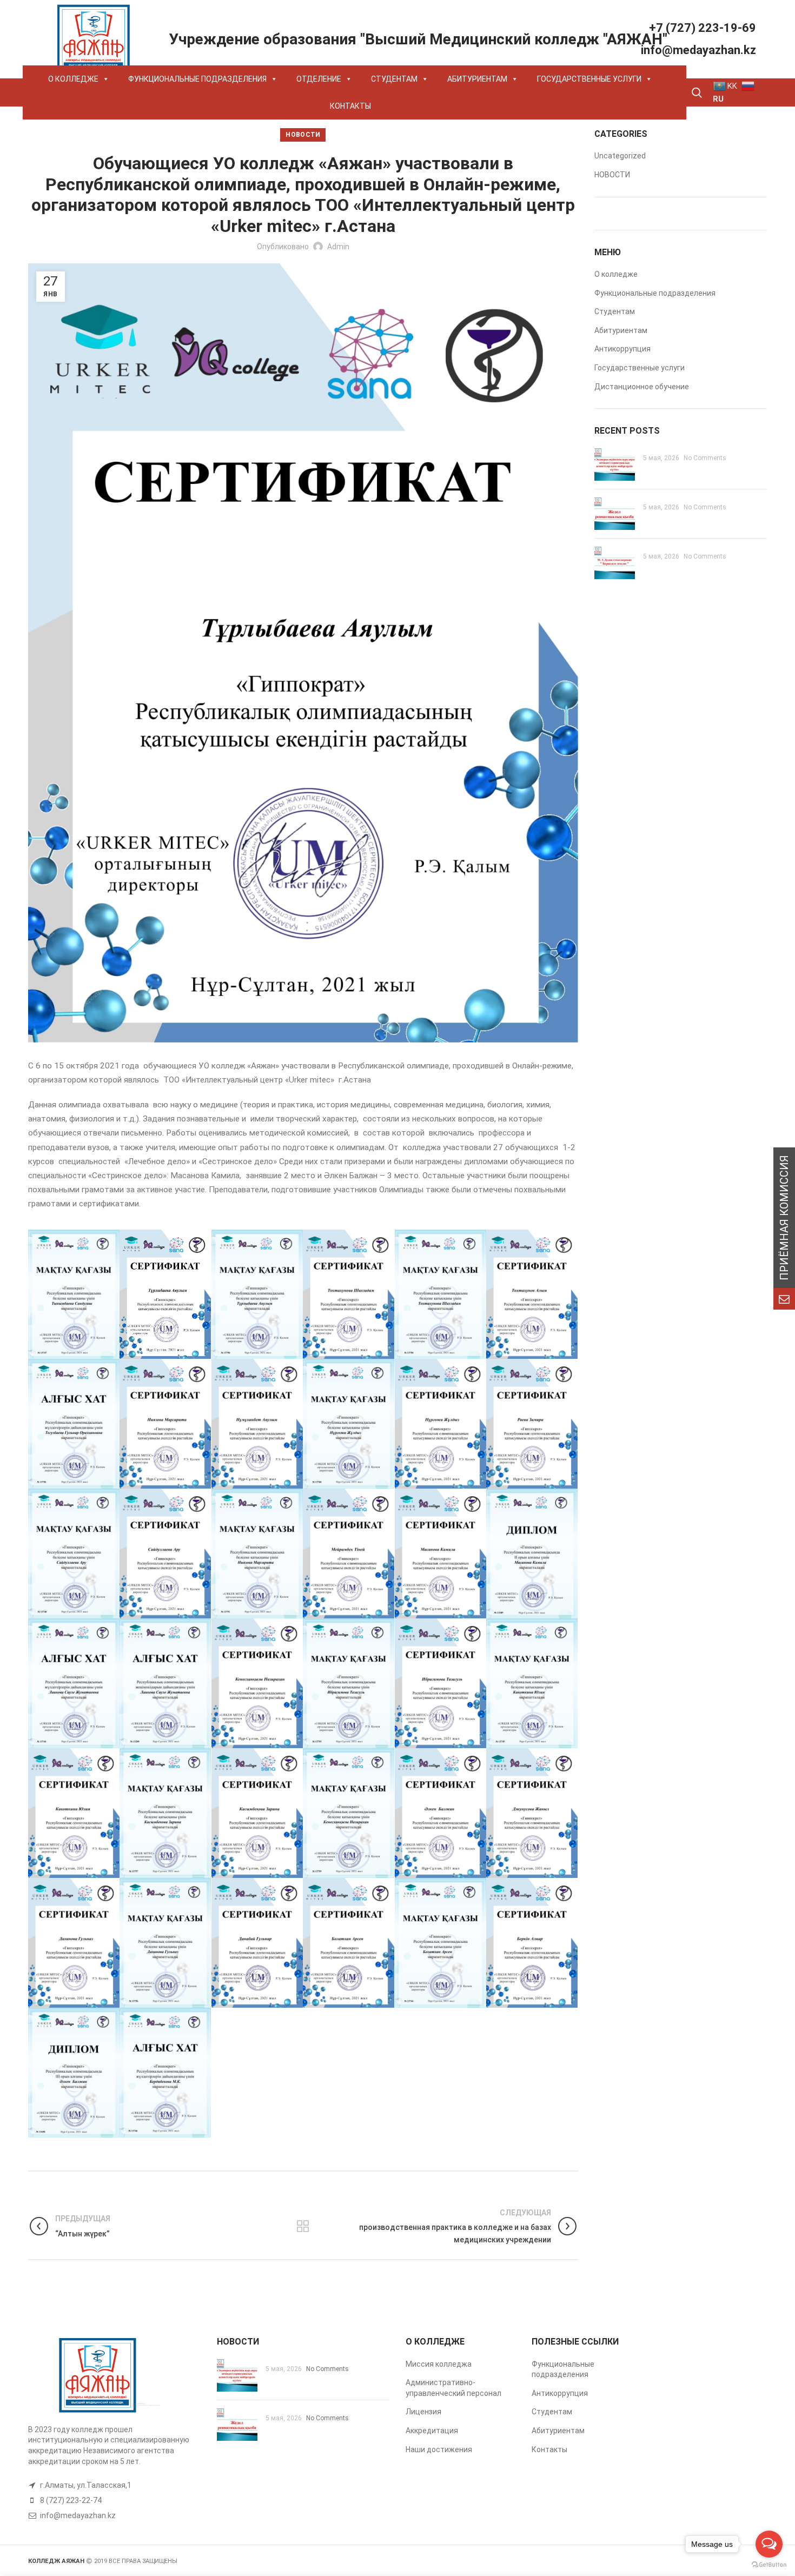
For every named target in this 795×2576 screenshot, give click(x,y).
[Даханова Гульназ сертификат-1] (74, 1943)
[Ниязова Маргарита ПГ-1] (257, 1553)
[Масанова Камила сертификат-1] (441, 1553)
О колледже (616, 274)
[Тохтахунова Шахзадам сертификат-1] (349, 1294)
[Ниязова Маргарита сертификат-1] (165, 1424)
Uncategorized (620, 156)
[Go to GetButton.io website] (769, 2565)
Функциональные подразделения (655, 293)
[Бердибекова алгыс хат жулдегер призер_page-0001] (165, 2073)
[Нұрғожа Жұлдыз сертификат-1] (441, 1424)
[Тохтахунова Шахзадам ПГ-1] (441, 1294)
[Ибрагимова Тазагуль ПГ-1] (349, 1683)
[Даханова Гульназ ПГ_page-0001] (165, 1943)
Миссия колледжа (439, 2364)
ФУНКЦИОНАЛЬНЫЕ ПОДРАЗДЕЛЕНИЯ (197, 79)
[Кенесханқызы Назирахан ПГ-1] (349, 1813)
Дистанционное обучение (642, 387)
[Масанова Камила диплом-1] (532, 1553)
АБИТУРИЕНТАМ (477, 79)
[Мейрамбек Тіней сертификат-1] (349, 1553)
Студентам (615, 311)
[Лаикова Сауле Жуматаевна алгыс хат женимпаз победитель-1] (165, 1683)
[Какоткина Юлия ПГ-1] (532, 1683)
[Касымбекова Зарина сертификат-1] (257, 1813)
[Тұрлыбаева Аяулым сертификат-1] (165, 1294)
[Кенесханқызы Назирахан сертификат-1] (257, 1683)
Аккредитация (432, 2431)
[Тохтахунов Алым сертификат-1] (532, 1294)
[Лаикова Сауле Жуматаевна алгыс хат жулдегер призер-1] (74, 1683)
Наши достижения (439, 2449)
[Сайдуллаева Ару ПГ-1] (74, 1553)
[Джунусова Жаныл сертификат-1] (532, 1813)
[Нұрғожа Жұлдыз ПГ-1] (349, 1424)
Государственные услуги (640, 368)
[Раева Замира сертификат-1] (532, 1424)
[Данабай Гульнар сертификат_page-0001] (257, 1943)
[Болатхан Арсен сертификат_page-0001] (349, 1943)
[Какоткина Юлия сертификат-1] (74, 1813)
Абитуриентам (621, 330)
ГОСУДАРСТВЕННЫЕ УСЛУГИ (589, 79)
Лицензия (423, 2412)
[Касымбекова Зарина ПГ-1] (165, 1813)
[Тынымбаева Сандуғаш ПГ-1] (74, 1294)
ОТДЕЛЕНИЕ (319, 79)
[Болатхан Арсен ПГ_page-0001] (441, 1943)
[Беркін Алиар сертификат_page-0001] (532, 1943)
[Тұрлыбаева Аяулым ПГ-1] (257, 1294)
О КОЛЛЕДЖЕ (73, 79)
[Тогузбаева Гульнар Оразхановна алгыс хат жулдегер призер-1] (74, 1424)
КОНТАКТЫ (350, 106)
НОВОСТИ (303, 135)
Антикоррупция (622, 349)
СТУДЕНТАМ (394, 79)
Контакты (549, 2449)
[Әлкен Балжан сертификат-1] (441, 1813)
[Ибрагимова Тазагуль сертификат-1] (441, 1683)
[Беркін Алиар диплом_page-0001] (74, 2073)
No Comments (705, 458)
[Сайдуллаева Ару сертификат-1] (165, 1553)
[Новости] (303, 2226)
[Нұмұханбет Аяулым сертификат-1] (257, 1424)
